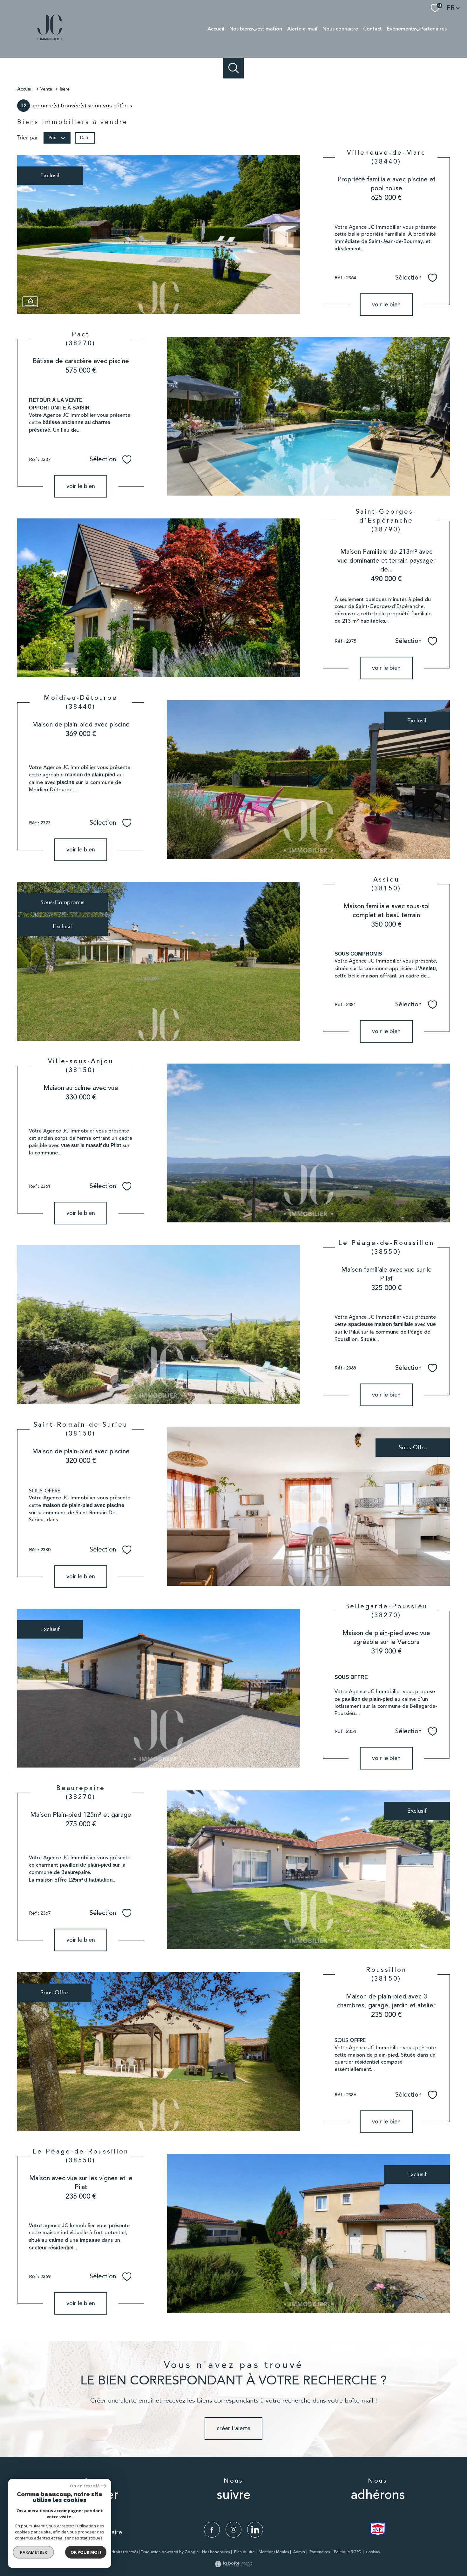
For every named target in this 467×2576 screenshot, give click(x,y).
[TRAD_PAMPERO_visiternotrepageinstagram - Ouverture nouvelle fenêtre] (233, 2530)
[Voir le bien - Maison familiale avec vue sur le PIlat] (159, 1325)
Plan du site (244, 2552)
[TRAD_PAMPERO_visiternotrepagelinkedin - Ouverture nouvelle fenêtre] (255, 2530)
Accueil (216, 29)
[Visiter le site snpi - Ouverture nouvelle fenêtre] (378, 2529)
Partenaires (433, 29)
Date (85, 138)
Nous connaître (340, 29)
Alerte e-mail (302, 29)
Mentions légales (274, 2552)
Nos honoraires (216, 2552)
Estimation (270, 29)
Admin (299, 2552)
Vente (46, 89)
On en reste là (85, 2486)
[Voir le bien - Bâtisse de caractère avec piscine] (308, 416)
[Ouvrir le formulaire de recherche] (234, 68)
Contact (372, 29)
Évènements (401, 29)
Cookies (373, 2552)
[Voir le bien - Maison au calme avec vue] (308, 1143)
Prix (52, 138)
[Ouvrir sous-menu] (255, 29)
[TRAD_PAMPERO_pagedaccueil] (50, 41)
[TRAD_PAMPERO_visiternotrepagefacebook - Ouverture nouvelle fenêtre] (212, 2530)
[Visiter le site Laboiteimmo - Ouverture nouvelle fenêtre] (233, 2565)
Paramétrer (34, 2552)
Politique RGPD (348, 2552)
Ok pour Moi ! (86, 2552)
